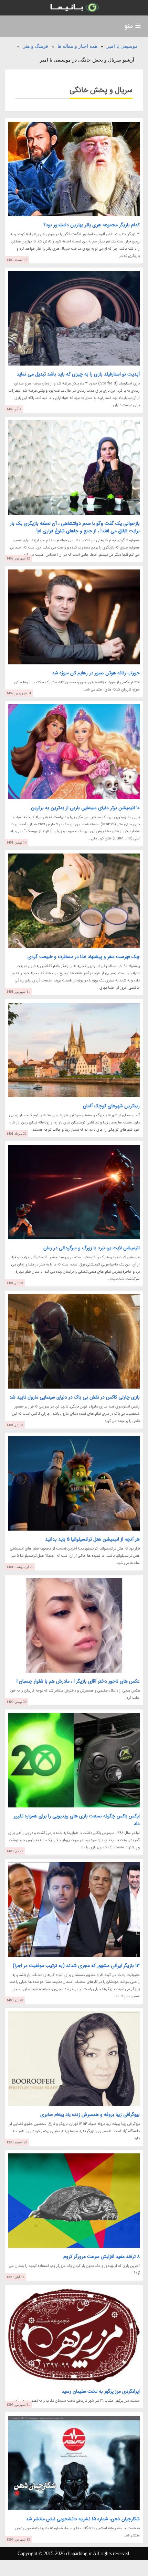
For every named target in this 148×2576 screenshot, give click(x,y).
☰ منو (133, 26)
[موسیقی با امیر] (74, 8)
